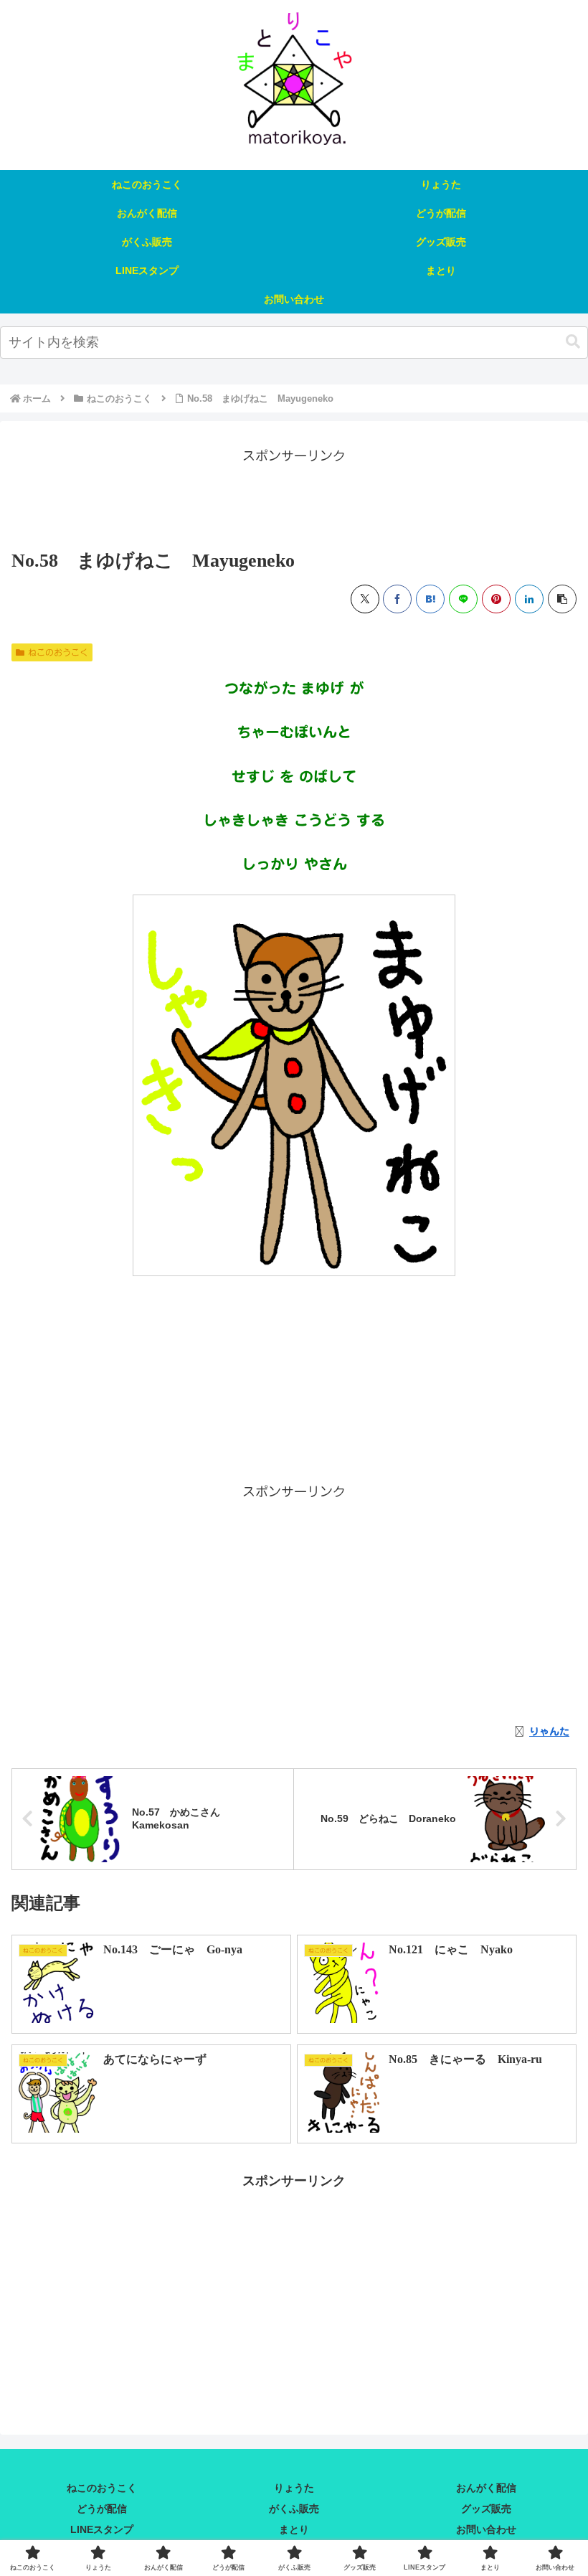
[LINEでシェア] (463, 599)
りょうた (294, 2488)
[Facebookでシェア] (397, 599)
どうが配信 (102, 2509)
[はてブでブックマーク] (430, 599)
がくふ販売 (294, 2509)
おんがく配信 (486, 2488)
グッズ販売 (486, 2509)
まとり (294, 2529)
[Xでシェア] (365, 599)
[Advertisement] (294, 499)
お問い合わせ (486, 2529)
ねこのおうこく (58, 652)
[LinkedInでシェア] (529, 599)
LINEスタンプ (102, 2529)
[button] (573, 342)
